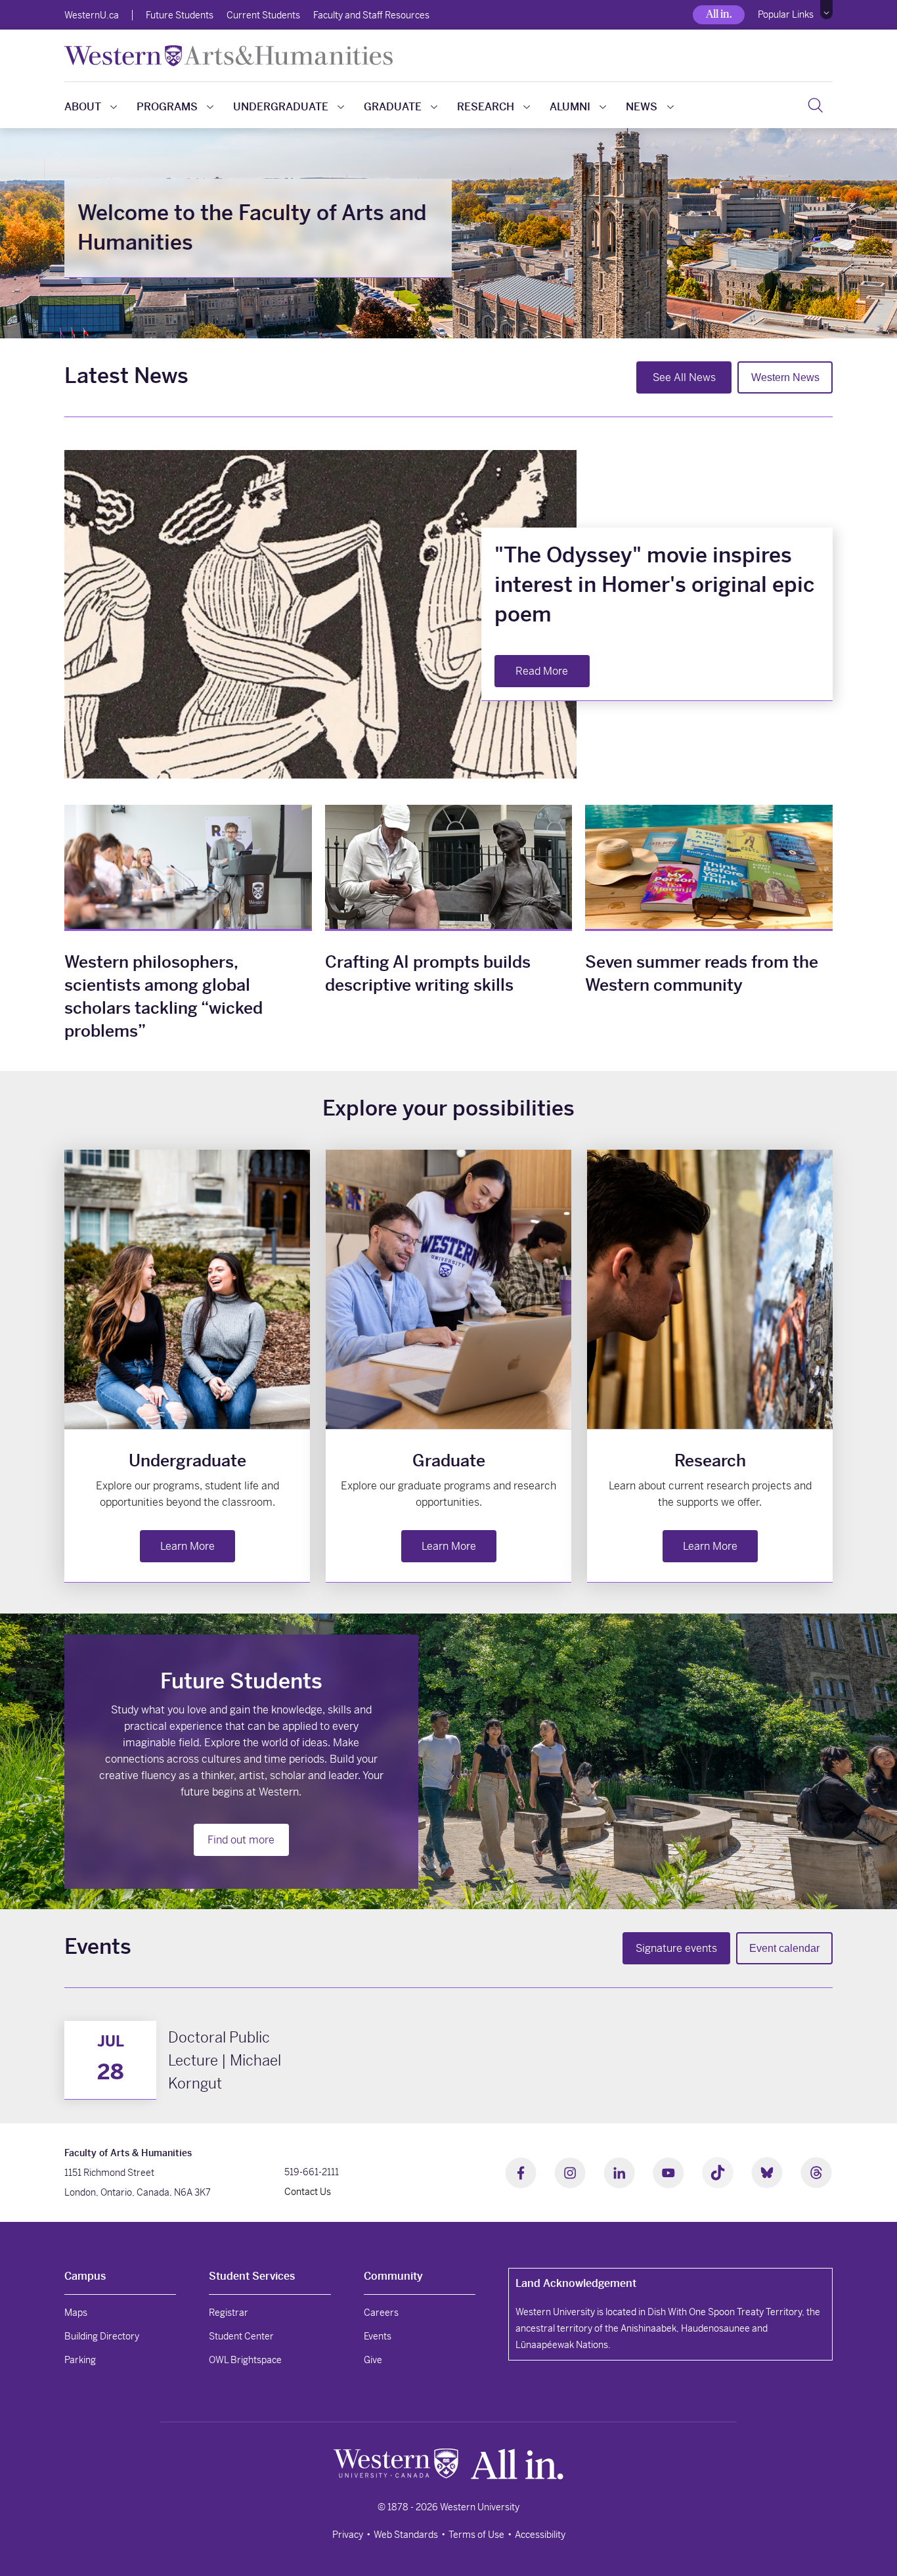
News (642, 107)
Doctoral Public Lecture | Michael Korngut (225, 2060)
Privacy (348, 2535)
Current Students (263, 15)
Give (373, 2360)
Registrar (229, 2313)
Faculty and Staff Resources (371, 15)
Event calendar (784, 1948)
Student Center (241, 2336)
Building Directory (102, 2336)
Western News (785, 377)
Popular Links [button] (786, 14)
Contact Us (308, 2192)
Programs (167, 107)
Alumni (570, 107)
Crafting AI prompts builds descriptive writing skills (428, 974)
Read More (542, 671)
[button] (826, 10)
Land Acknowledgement (576, 2283)
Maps (76, 2313)
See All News (684, 377)
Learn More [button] (187, 1546)
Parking (80, 2360)
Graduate (393, 107)
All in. (719, 14)
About (83, 107)
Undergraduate (281, 107)
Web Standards (406, 2535)
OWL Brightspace (245, 2360)
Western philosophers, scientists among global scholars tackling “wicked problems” (164, 997)
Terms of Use (476, 2535)
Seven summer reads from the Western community (702, 974)
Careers (381, 2313)
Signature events (676, 1948)
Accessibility (540, 2535)
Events (378, 2336)
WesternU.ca (92, 15)
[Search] (815, 105)
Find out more (241, 1840)
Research (486, 107)
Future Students (180, 15)
